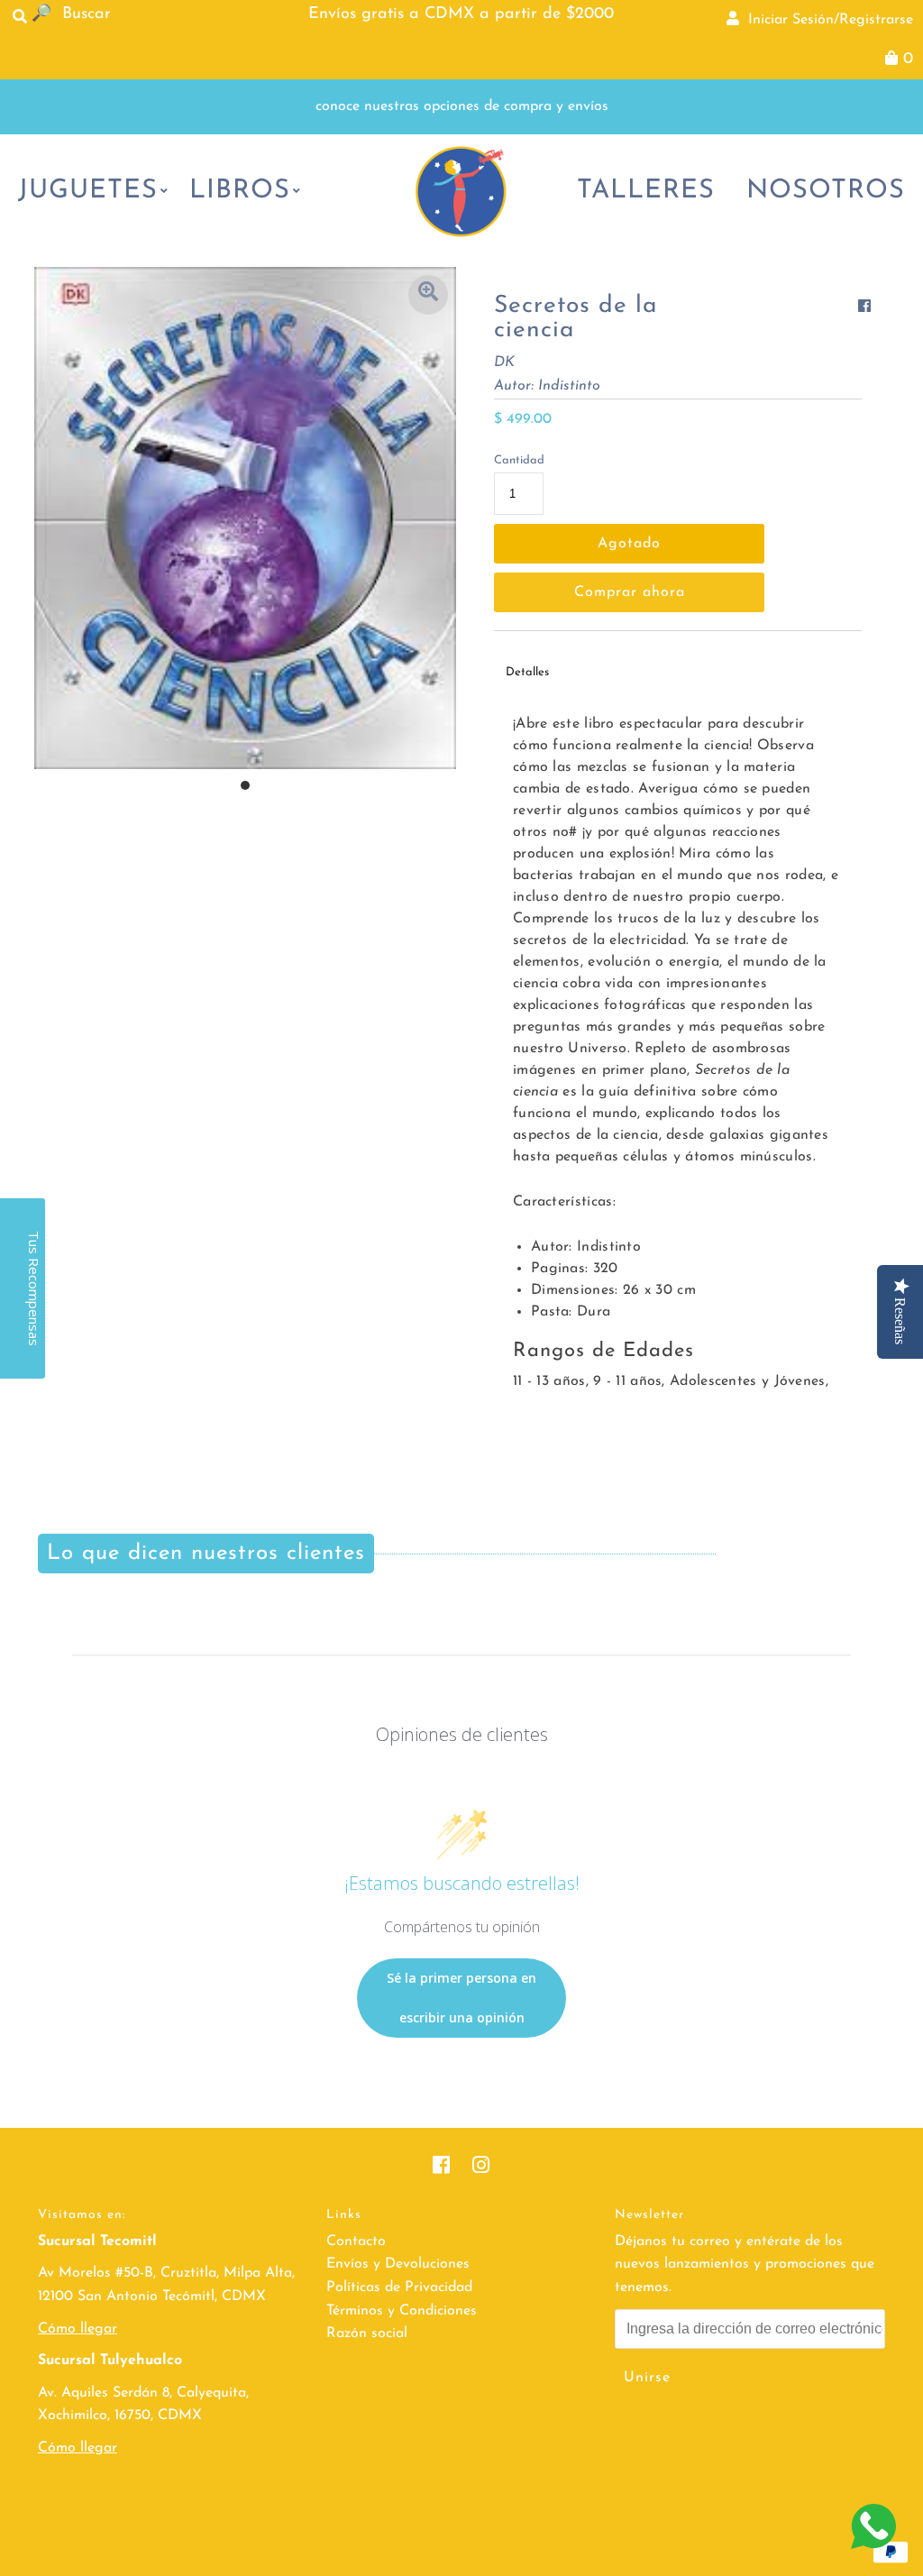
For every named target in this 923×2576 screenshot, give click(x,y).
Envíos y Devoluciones (398, 2264)
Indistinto (569, 386)
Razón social (367, 2333)
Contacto (356, 2241)
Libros (240, 191)
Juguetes (88, 191)
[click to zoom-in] (428, 295)
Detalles (527, 672)
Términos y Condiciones (402, 2311)
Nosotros (826, 191)
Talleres (646, 191)
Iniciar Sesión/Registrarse (826, 20)
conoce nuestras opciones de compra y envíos (462, 106)
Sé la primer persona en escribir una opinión (461, 1998)
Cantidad (519, 460)
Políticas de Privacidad (399, 2287)
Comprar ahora (630, 592)
